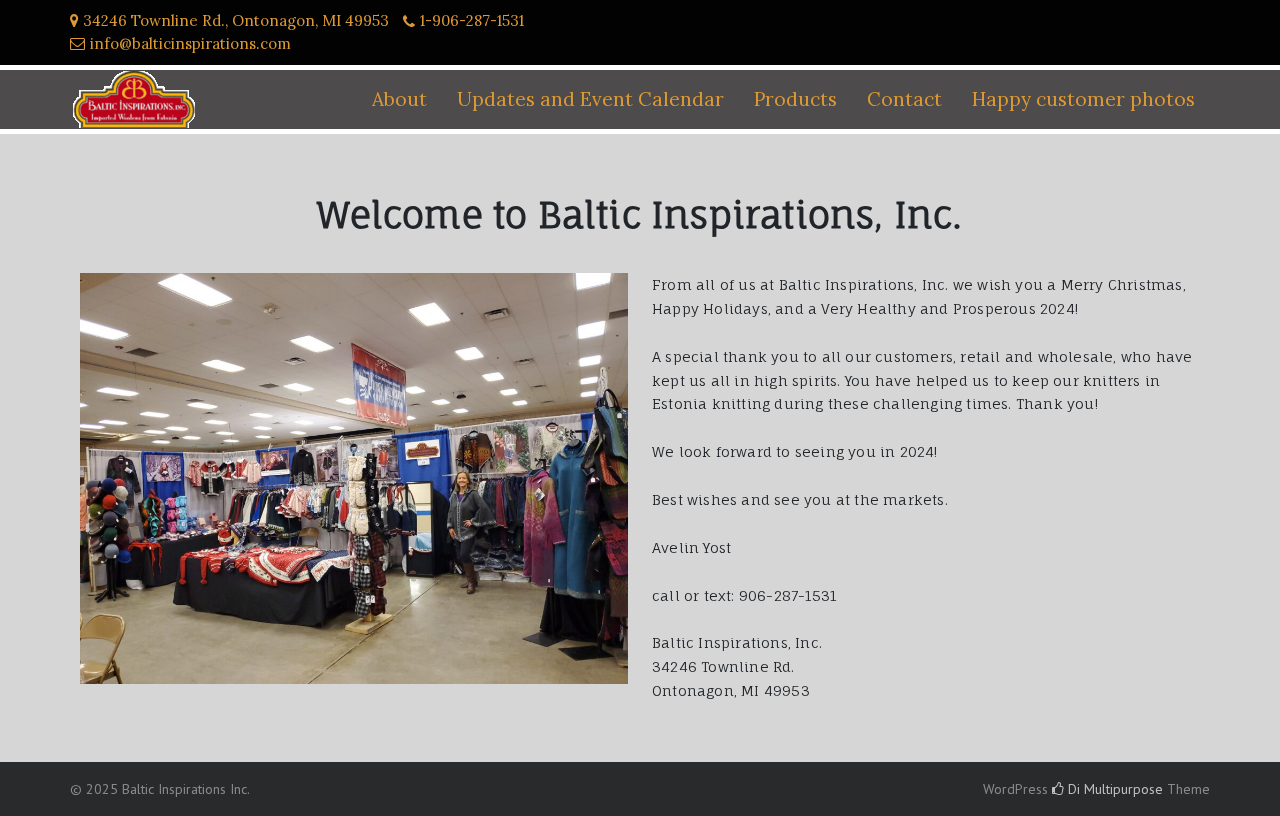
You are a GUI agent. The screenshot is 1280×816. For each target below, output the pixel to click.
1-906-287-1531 (472, 20)
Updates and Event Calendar (590, 99)
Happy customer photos (1083, 99)
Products (795, 99)
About (399, 99)
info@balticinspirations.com (190, 43)
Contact (904, 99)
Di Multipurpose (1113, 789)
